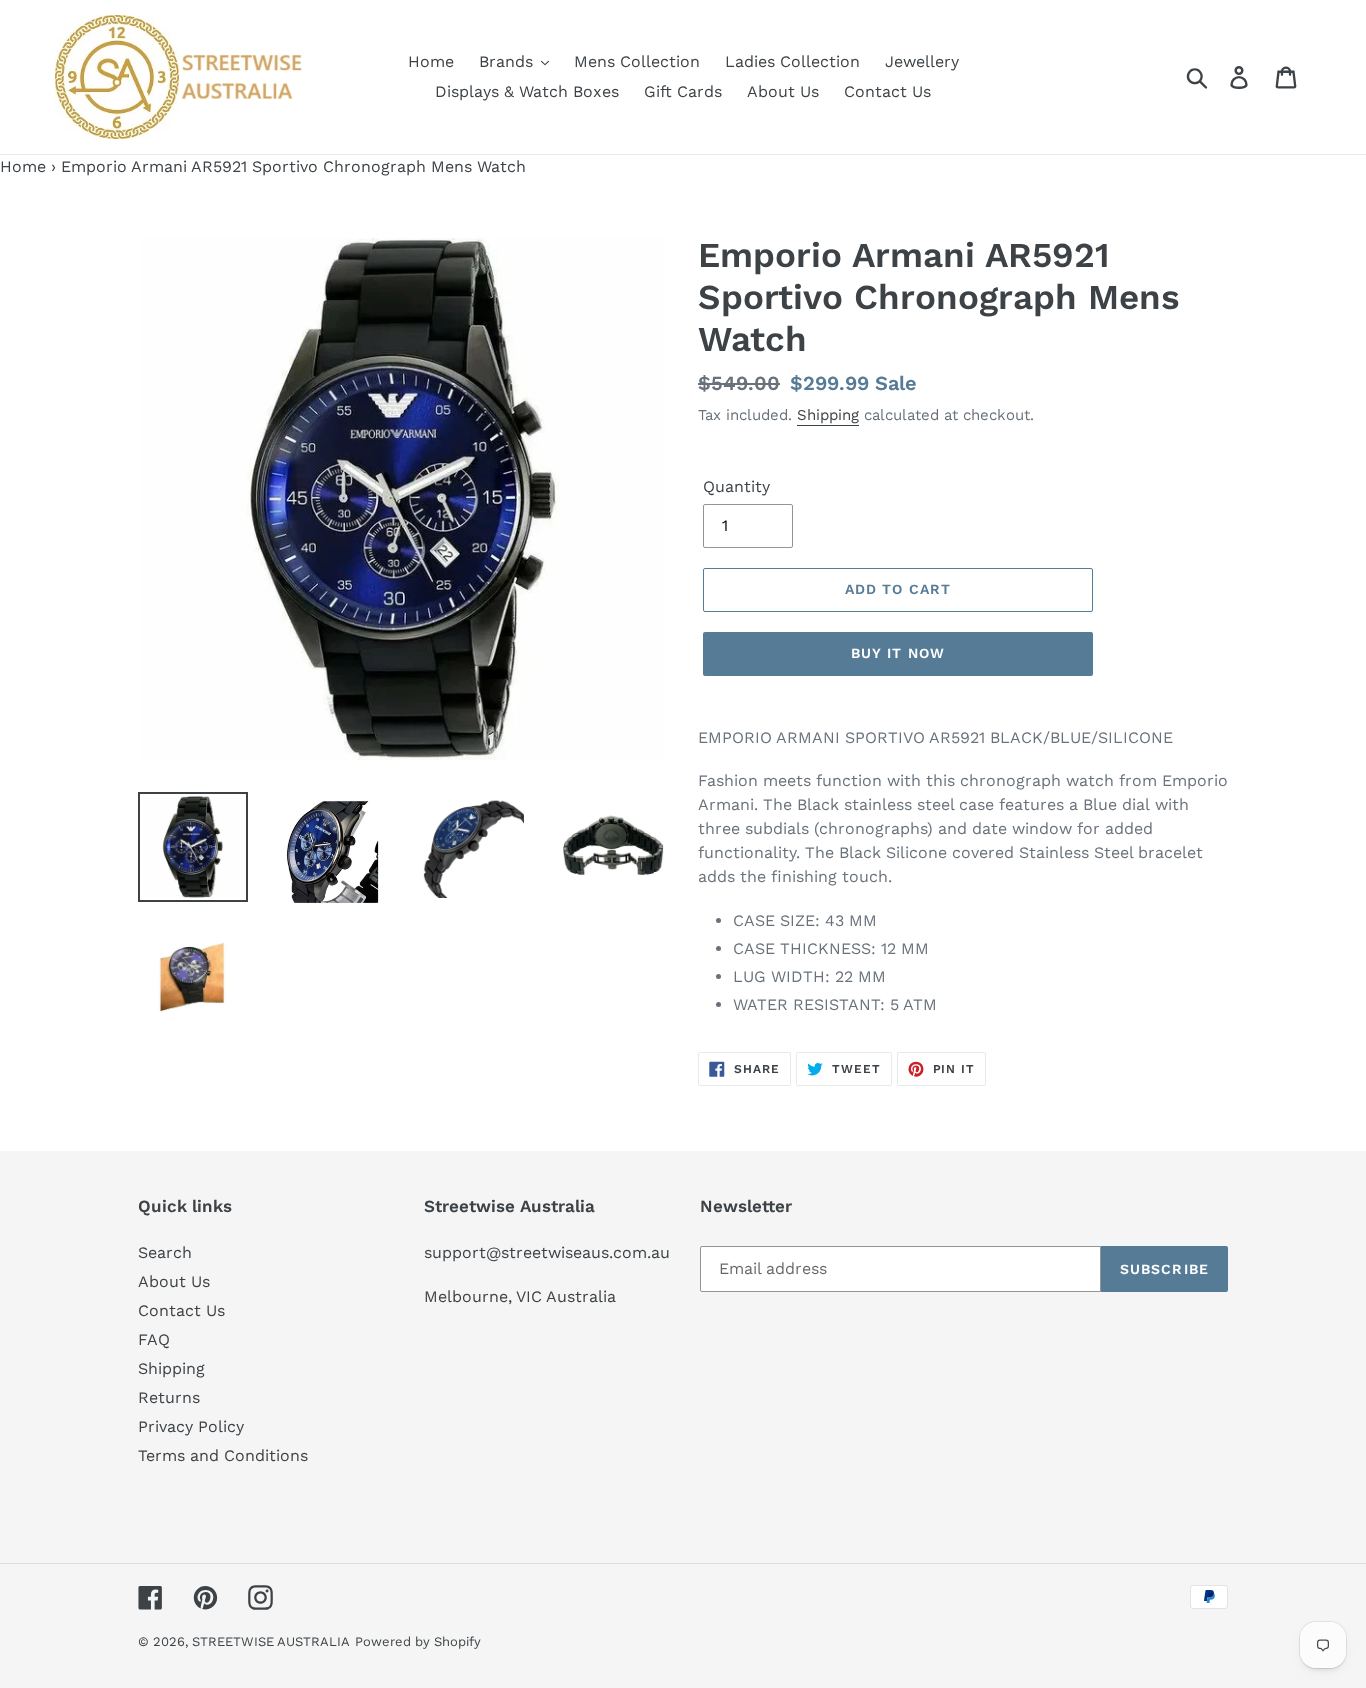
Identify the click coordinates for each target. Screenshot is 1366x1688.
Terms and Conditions (223, 1455)
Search (165, 1252)
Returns (169, 1397)
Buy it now (898, 653)
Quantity (736, 486)
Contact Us (181, 1310)
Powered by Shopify (418, 1641)
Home (23, 166)
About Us (174, 1281)
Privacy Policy (191, 1426)
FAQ (154, 1339)
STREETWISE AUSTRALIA (271, 1641)
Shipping (828, 415)
